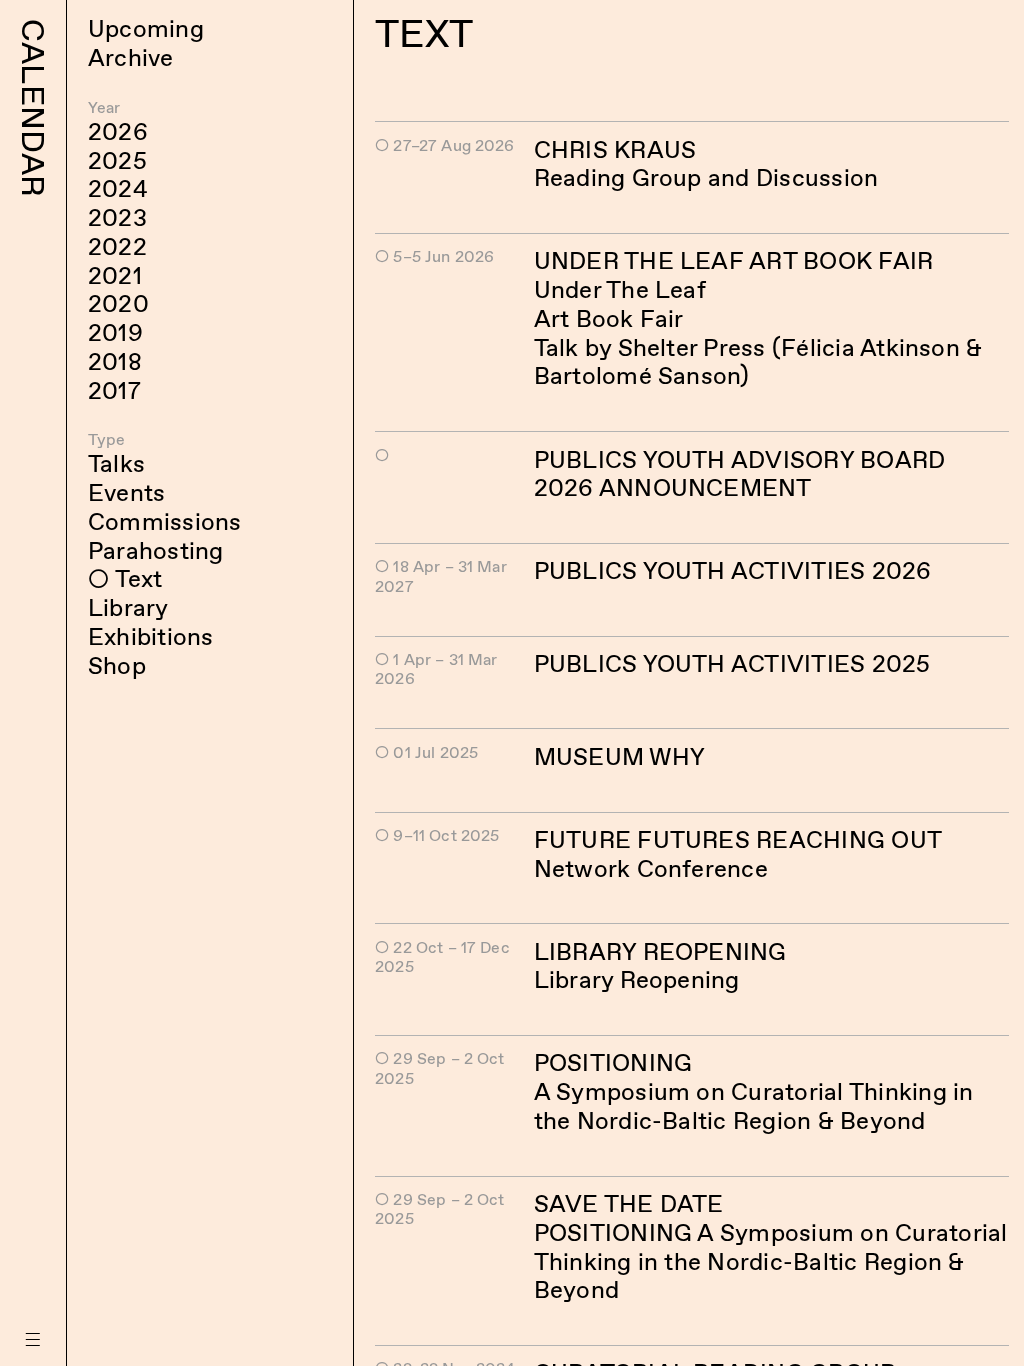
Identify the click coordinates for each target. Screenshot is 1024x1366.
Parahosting (156, 550)
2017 (114, 390)
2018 (115, 361)
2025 (117, 160)
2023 (117, 217)
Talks (116, 463)
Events (126, 492)
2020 (118, 303)
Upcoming (146, 28)
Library (128, 607)
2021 (115, 275)
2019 (115, 332)
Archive (131, 57)
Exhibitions (151, 636)
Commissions (165, 521)
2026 (118, 131)
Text (138, 578)
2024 (118, 188)
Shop (117, 665)
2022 (117, 246)
